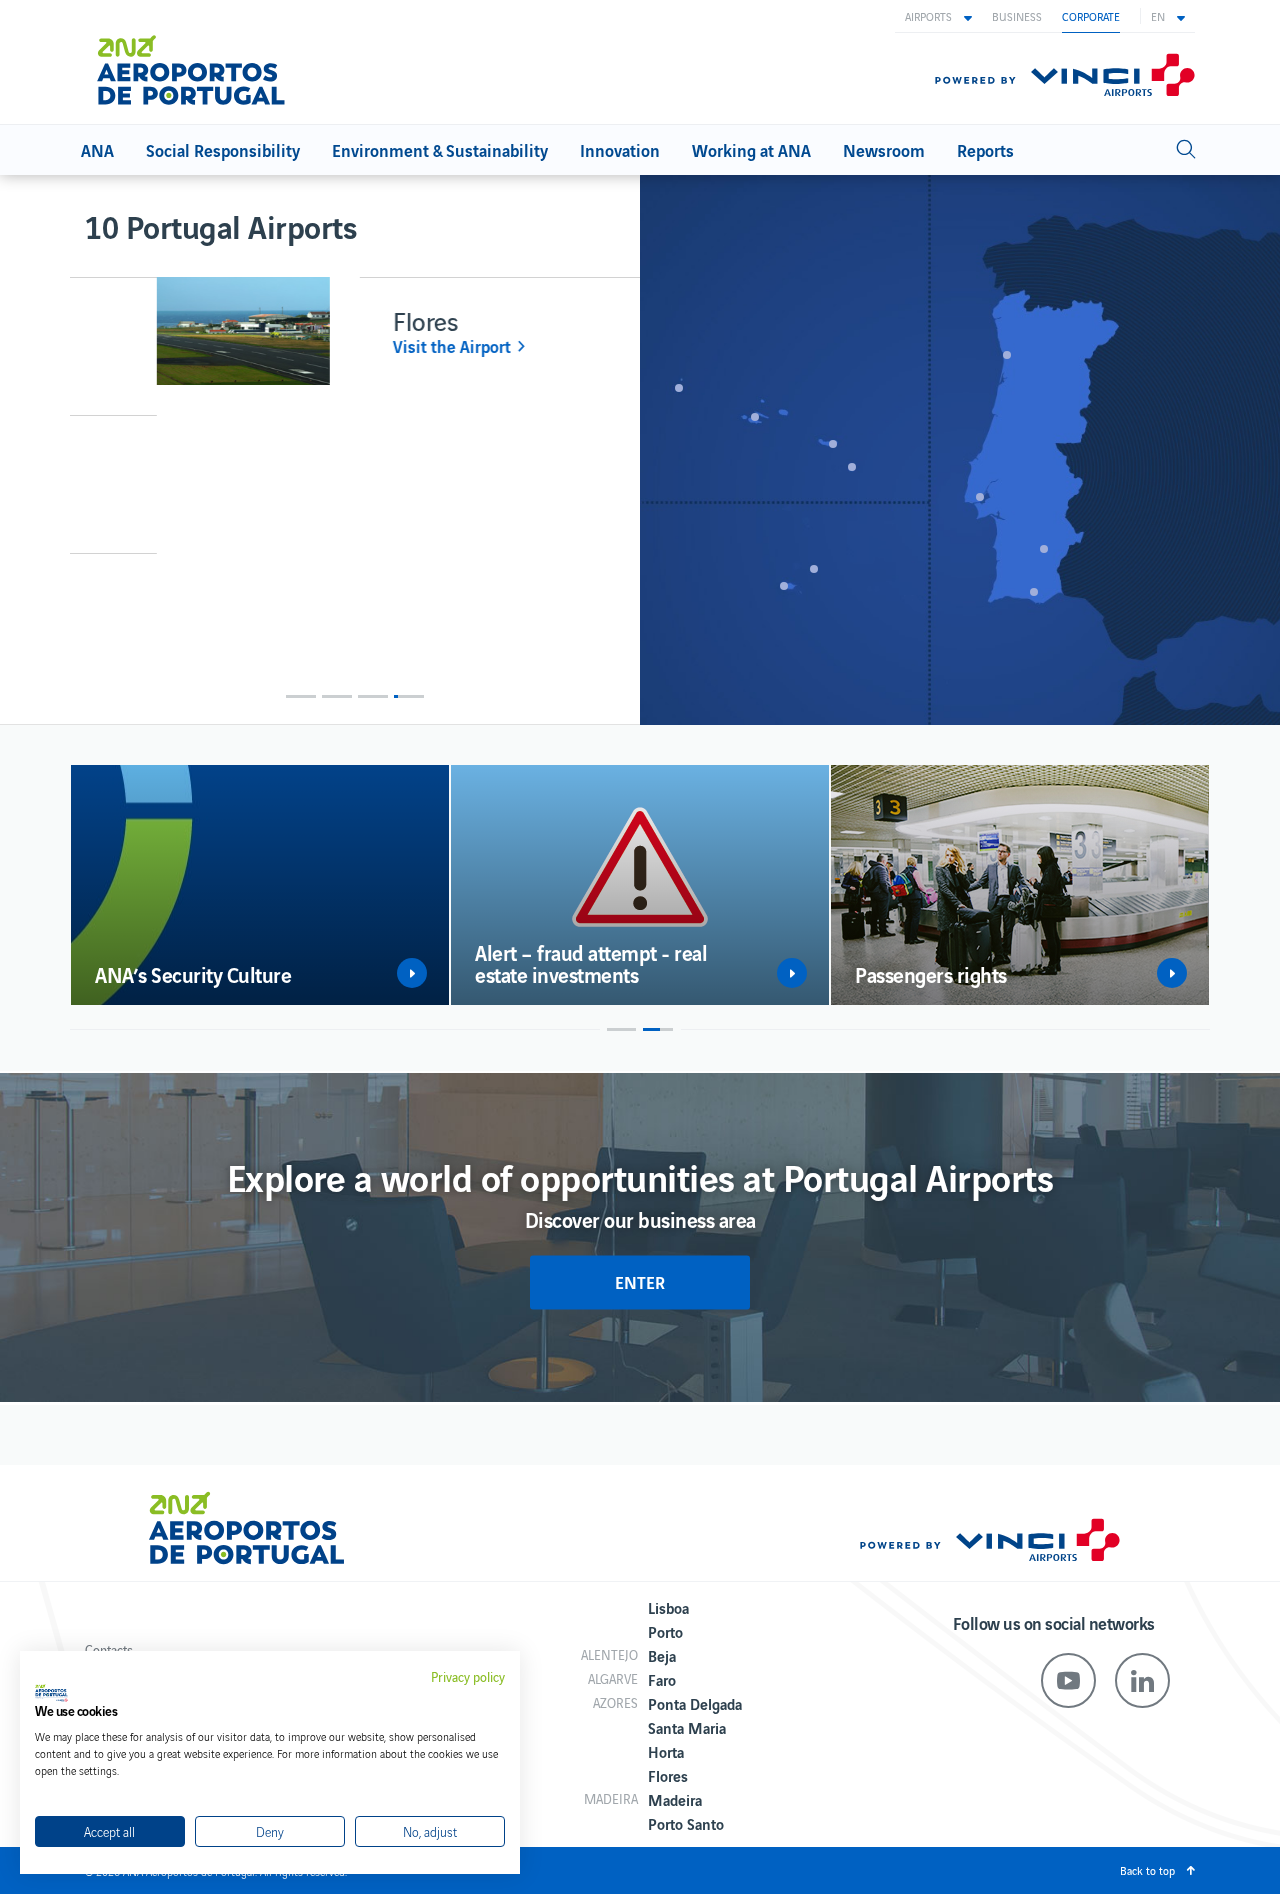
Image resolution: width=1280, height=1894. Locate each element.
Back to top (1147, 1870)
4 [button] (409, 696)
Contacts (109, 1649)
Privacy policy (468, 1677)
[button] (938, 16)
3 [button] (373, 696)
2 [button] (337, 696)
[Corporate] (199, 62)
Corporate (1091, 16)
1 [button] (301, 696)
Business (1017, 16)
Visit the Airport (365, 346)
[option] (355, 346)
